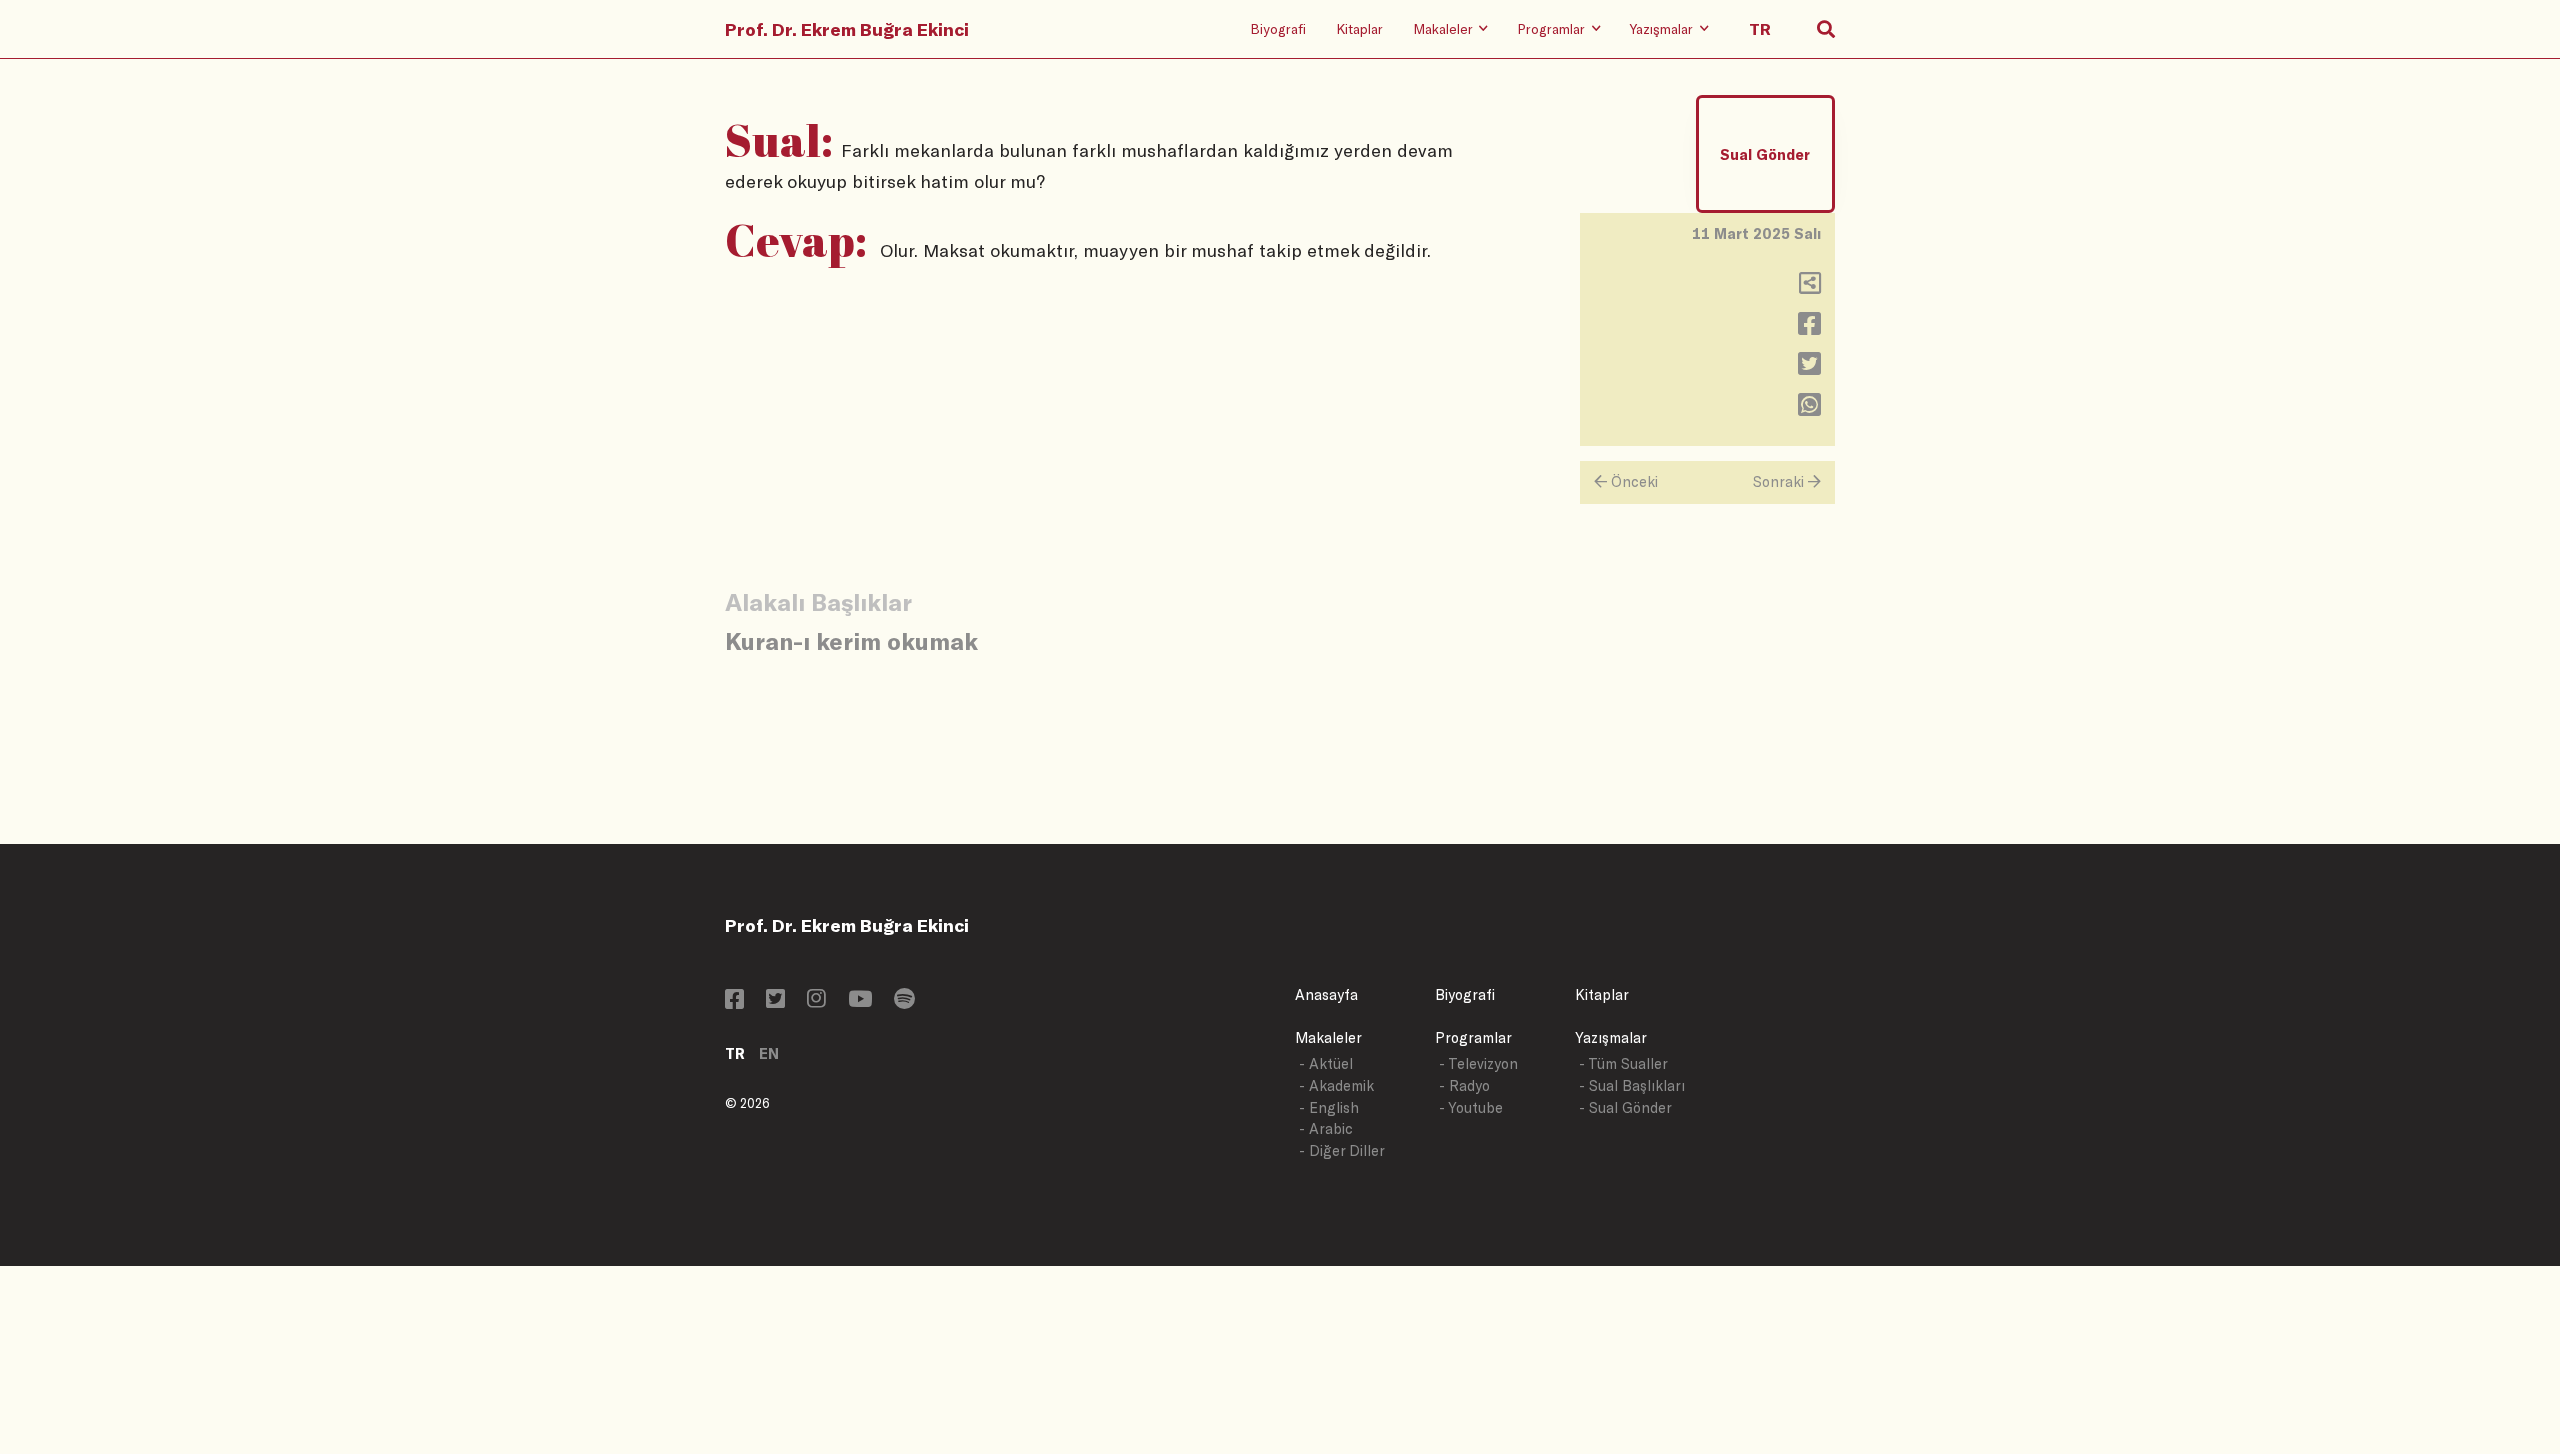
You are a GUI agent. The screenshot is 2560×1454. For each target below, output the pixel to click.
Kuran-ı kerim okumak (851, 640)
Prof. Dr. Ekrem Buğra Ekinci (847, 29)
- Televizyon (1478, 1063)
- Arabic (1326, 1128)
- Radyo (1464, 1085)
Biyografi (1278, 28)
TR (735, 1053)
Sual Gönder (1765, 154)
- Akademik (1336, 1085)
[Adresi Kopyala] (1810, 287)
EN (769, 1053)
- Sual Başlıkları (1632, 1085)
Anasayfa (1326, 994)
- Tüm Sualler (1623, 1063)
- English (1329, 1107)
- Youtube (1471, 1107)
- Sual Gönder (1625, 1107)
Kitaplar (1359, 28)
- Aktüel (1326, 1063)
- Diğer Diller (1342, 1150)
